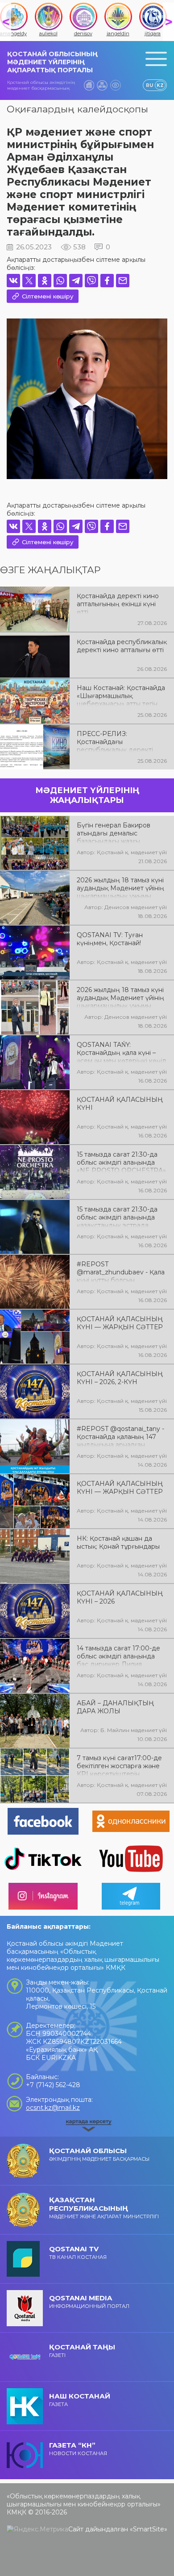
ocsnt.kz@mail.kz (53, 2108)
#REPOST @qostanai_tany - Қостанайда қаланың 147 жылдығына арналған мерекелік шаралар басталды (120, 1436)
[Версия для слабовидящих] (116, 85)
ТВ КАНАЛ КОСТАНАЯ (78, 2252)
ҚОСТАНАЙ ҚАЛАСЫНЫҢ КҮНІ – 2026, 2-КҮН (120, 1378)
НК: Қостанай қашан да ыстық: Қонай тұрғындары (118, 1542)
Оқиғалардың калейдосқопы (77, 109)
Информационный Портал (89, 2301)
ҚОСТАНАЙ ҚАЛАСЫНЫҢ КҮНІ (120, 1104)
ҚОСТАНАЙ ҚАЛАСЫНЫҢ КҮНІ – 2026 (120, 1597)
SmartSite (149, 2529)
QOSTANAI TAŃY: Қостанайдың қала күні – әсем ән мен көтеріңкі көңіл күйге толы (121, 1052)
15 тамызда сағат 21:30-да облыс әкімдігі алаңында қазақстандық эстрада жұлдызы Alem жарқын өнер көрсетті (117, 1216)
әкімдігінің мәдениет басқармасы (99, 2154)
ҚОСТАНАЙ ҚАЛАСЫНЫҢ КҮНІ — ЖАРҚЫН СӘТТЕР (120, 1323)
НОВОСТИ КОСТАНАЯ (78, 2449)
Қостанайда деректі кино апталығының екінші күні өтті (118, 603)
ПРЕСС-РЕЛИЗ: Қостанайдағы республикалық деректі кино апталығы (115, 741)
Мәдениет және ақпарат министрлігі (104, 2208)
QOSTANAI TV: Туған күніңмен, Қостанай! (110, 939)
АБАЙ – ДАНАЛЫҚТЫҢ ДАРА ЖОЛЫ (115, 1707)
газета (80, 2400)
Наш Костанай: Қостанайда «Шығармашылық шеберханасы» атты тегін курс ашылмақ (121, 695)
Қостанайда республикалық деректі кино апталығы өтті (122, 646)
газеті (82, 2351)
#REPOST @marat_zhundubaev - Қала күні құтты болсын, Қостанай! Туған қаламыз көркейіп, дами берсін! (121, 1271)
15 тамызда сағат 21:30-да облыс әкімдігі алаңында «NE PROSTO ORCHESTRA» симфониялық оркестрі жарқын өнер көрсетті (121, 1162)
